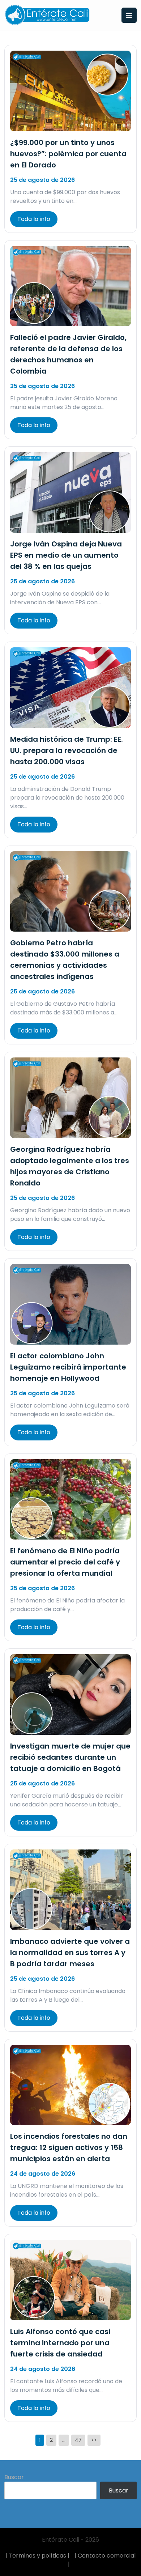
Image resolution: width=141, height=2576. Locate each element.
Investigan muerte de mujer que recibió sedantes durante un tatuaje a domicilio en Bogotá (70, 1757)
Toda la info (34, 219)
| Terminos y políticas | (37, 2556)
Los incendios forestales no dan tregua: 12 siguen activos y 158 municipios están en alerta (69, 2147)
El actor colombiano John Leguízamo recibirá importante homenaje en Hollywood (68, 1367)
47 (78, 2440)
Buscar (14, 2477)
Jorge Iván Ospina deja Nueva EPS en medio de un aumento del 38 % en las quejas (66, 555)
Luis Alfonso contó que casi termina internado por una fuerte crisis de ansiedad (60, 2343)
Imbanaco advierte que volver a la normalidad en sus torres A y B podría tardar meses (70, 1953)
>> (94, 2440)
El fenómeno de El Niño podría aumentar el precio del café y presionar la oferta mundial (65, 1562)
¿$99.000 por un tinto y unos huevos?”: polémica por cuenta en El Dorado (68, 154)
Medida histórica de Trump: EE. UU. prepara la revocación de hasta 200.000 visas (67, 750)
